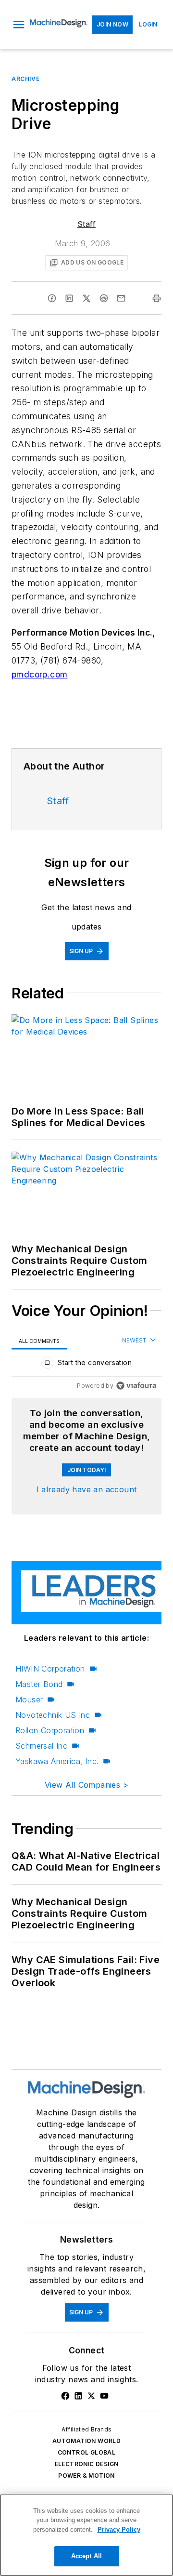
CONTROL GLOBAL (87, 2452)
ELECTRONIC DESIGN (87, 2464)
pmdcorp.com (39, 674)
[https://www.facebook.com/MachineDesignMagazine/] (65, 2396)
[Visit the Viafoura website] (136, 1386)
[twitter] (86, 298)
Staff (86, 224)
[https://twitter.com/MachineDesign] (91, 2396)
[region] (86, 1365)
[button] (19, 25)
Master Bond (39, 1684)
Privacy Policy (119, 2530)
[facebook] (52, 298)
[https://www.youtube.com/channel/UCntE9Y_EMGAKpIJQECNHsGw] (104, 2396)
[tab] (39, 1341)
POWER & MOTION (86, 2476)
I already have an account (87, 1489)
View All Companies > (86, 1785)
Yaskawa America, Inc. (57, 1761)
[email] (121, 298)
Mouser (29, 1700)
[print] (157, 298)
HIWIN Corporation (50, 1669)
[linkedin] (69, 298)
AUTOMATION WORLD (86, 2441)
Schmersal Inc (41, 1746)
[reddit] (104, 298)
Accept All (86, 2556)
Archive (25, 79)
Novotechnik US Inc (53, 1715)
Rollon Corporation (50, 1730)
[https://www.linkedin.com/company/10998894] (78, 2396)
